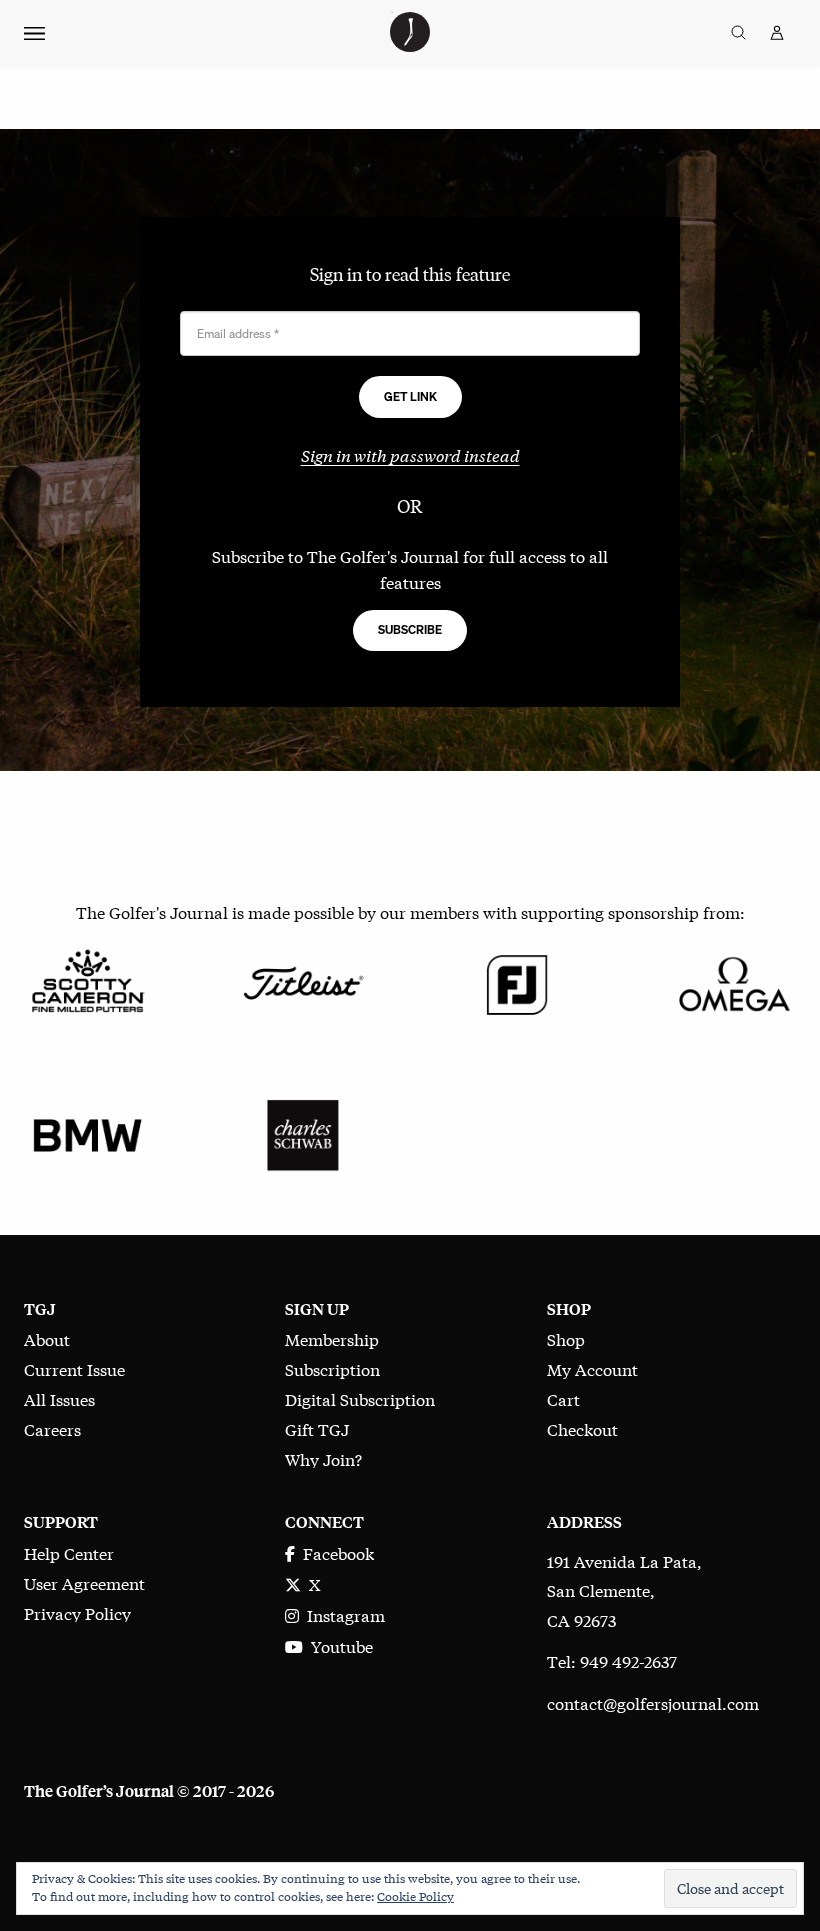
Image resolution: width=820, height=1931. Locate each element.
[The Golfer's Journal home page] (410, 44)
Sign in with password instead (410, 454)
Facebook (334, 1552)
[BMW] (87, 1132)
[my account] (777, 33)
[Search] (738, 33)
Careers (52, 1428)
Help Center (69, 1552)
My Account (592, 1368)
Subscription (332, 1368)
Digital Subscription (360, 1398)
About (47, 1338)
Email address (238, 333)
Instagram (342, 1614)
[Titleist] (302, 980)
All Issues (59, 1398)
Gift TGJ (317, 1428)
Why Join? (323, 1458)
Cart (563, 1398)
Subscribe (410, 629)
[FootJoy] (517, 980)
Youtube (338, 1645)
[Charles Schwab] (302, 1132)
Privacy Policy (77, 1612)
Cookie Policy (415, 1896)
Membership (332, 1338)
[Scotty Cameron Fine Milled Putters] (87, 980)
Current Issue (74, 1368)
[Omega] (732, 980)
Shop (566, 1338)
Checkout (582, 1428)
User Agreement (84, 1582)
